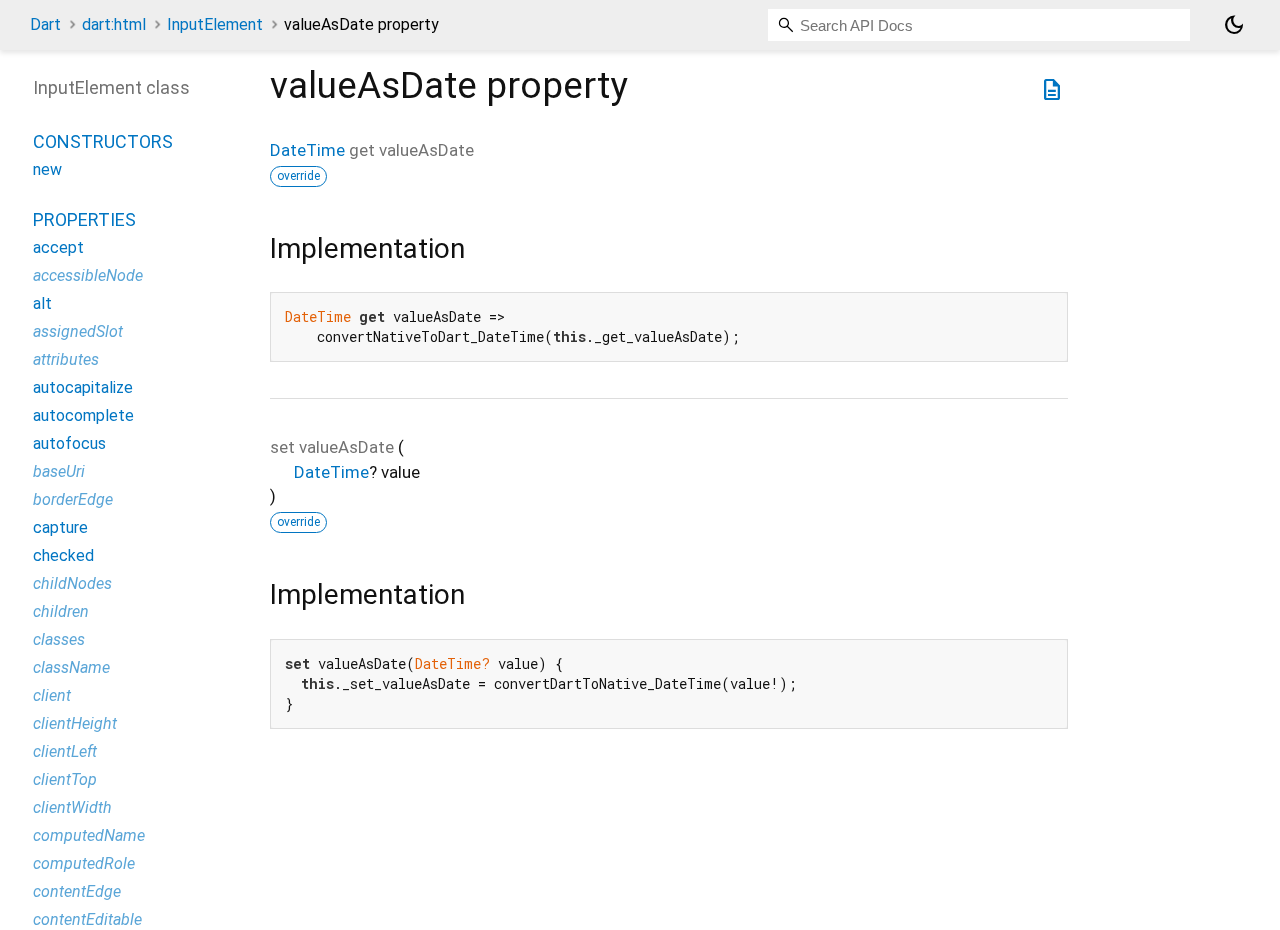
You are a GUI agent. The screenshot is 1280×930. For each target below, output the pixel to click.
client (52, 696)
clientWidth (72, 808)
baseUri (59, 472)
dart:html (114, 24)
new (47, 170)
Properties (84, 220)
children (61, 612)
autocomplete (83, 416)
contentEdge (77, 892)
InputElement (215, 24)
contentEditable (87, 920)
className (71, 668)
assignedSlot (78, 332)
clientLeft (65, 752)
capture (60, 528)
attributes (66, 360)
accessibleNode (88, 276)
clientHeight (75, 724)
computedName (89, 836)
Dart (45, 24)
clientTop (65, 780)
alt (42, 304)
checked (63, 556)
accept (58, 248)
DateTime (307, 150)
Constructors (103, 142)
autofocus (69, 444)
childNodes (72, 584)
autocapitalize (83, 388)
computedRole (84, 864)
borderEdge (73, 500)
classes (59, 640)
